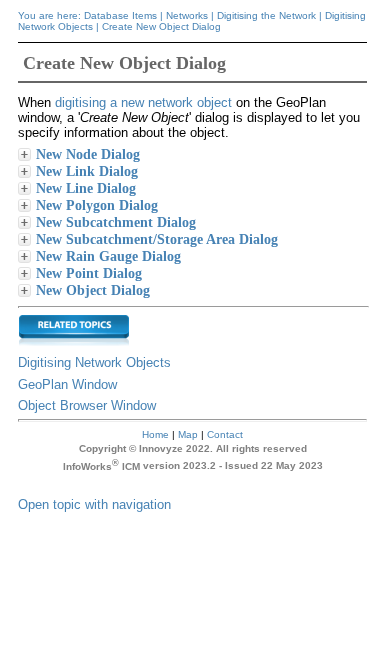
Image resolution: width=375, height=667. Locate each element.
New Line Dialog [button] (86, 188)
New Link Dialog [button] (87, 171)
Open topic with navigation (94, 504)
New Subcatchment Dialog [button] (116, 222)
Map (188, 434)
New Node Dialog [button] (88, 154)
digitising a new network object (143, 102)
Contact (225, 434)
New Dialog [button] (97, 205)
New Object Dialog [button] (93, 290)
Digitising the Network (266, 15)
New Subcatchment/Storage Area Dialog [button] (157, 239)
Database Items (120, 15)
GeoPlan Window (67, 384)
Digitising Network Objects (94, 362)
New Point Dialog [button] (89, 273)
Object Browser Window (87, 405)
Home (155, 434)
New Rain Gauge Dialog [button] (108, 256)
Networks (187, 15)
